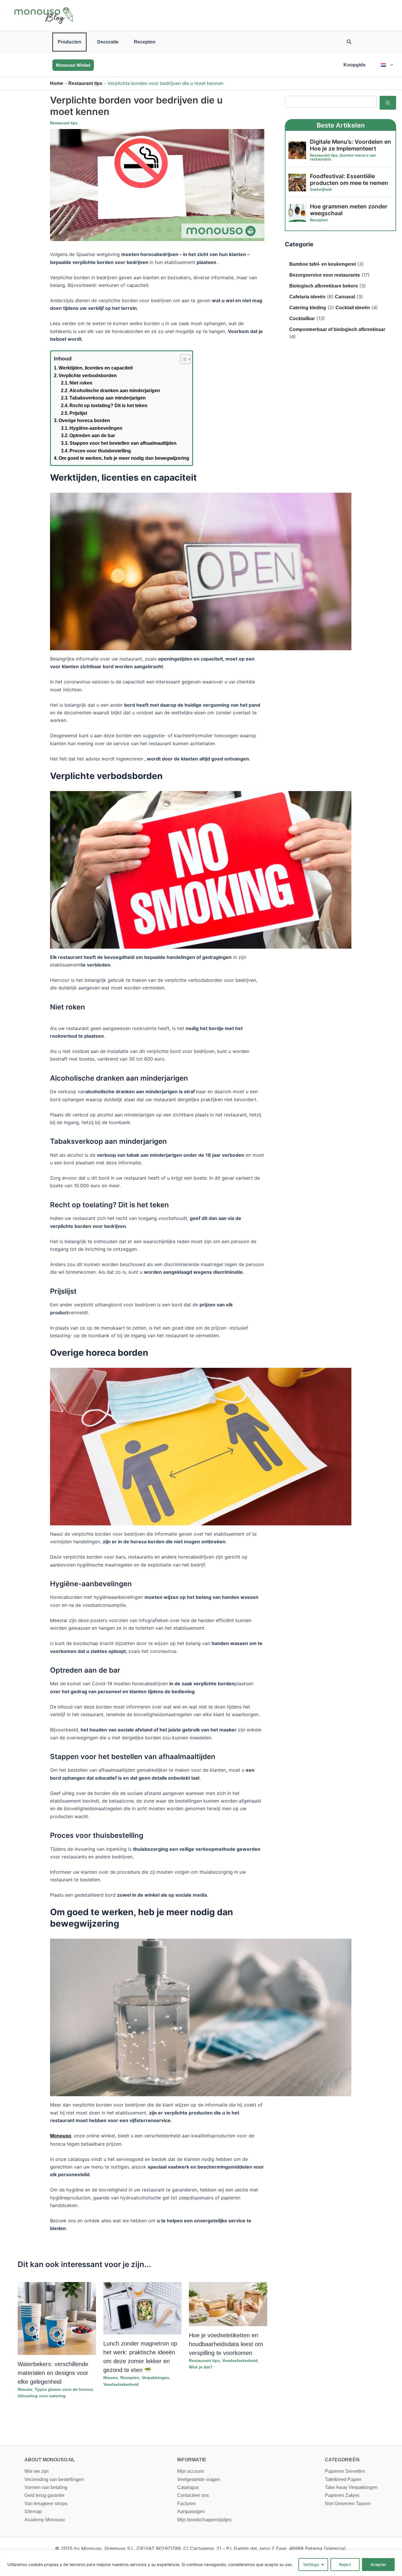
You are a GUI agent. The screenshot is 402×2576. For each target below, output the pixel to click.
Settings (311, 2564)
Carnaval (345, 297)
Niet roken (81, 383)
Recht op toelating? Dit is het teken (108, 406)
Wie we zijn (36, 2471)
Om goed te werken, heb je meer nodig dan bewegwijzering (124, 458)
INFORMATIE (192, 2460)
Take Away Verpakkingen (351, 2487)
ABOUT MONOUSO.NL (50, 2460)
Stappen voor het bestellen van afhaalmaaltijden (123, 443)
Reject (345, 2564)
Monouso (61, 2136)
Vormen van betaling (46, 2487)
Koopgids (354, 65)
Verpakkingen (156, 2378)
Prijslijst (78, 413)
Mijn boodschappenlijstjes (204, 2520)
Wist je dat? (201, 2367)
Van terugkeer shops (46, 2504)
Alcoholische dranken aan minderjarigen (115, 391)
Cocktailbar (302, 319)
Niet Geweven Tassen (348, 2504)
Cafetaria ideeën (307, 297)
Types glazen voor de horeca (64, 2389)
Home (57, 83)
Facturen (186, 2504)
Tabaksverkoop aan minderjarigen (108, 398)
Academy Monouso (45, 2520)
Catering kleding (308, 308)
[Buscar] (388, 103)
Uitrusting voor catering (42, 2396)
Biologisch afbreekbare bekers (324, 286)
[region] (201, 2563)
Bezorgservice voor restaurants (325, 275)
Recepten (145, 42)
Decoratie (108, 42)
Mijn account (190, 2471)
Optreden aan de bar (92, 436)
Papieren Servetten (345, 2471)
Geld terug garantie (44, 2495)
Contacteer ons (193, 2495)
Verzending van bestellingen (54, 2479)
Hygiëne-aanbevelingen (96, 428)
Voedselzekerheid (121, 2384)
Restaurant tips (85, 83)
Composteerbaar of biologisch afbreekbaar (337, 329)
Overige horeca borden (84, 421)
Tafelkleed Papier (343, 2479)
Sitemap (33, 2511)
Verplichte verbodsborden (88, 376)
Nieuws (25, 2389)
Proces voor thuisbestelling (100, 451)
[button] (349, 43)
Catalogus (188, 2487)
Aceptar (378, 2564)
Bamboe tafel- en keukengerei (323, 264)
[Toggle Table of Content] (183, 359)
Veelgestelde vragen (199, 2479)
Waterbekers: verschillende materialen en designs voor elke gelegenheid (53, 2373)
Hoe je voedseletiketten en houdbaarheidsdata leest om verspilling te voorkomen (226, 2344)
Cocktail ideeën (353, 308)
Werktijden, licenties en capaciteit (96, 368)
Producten (69, 42)
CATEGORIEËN (342, 2460)
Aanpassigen (191, 2511)
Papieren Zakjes (342, 2495)
